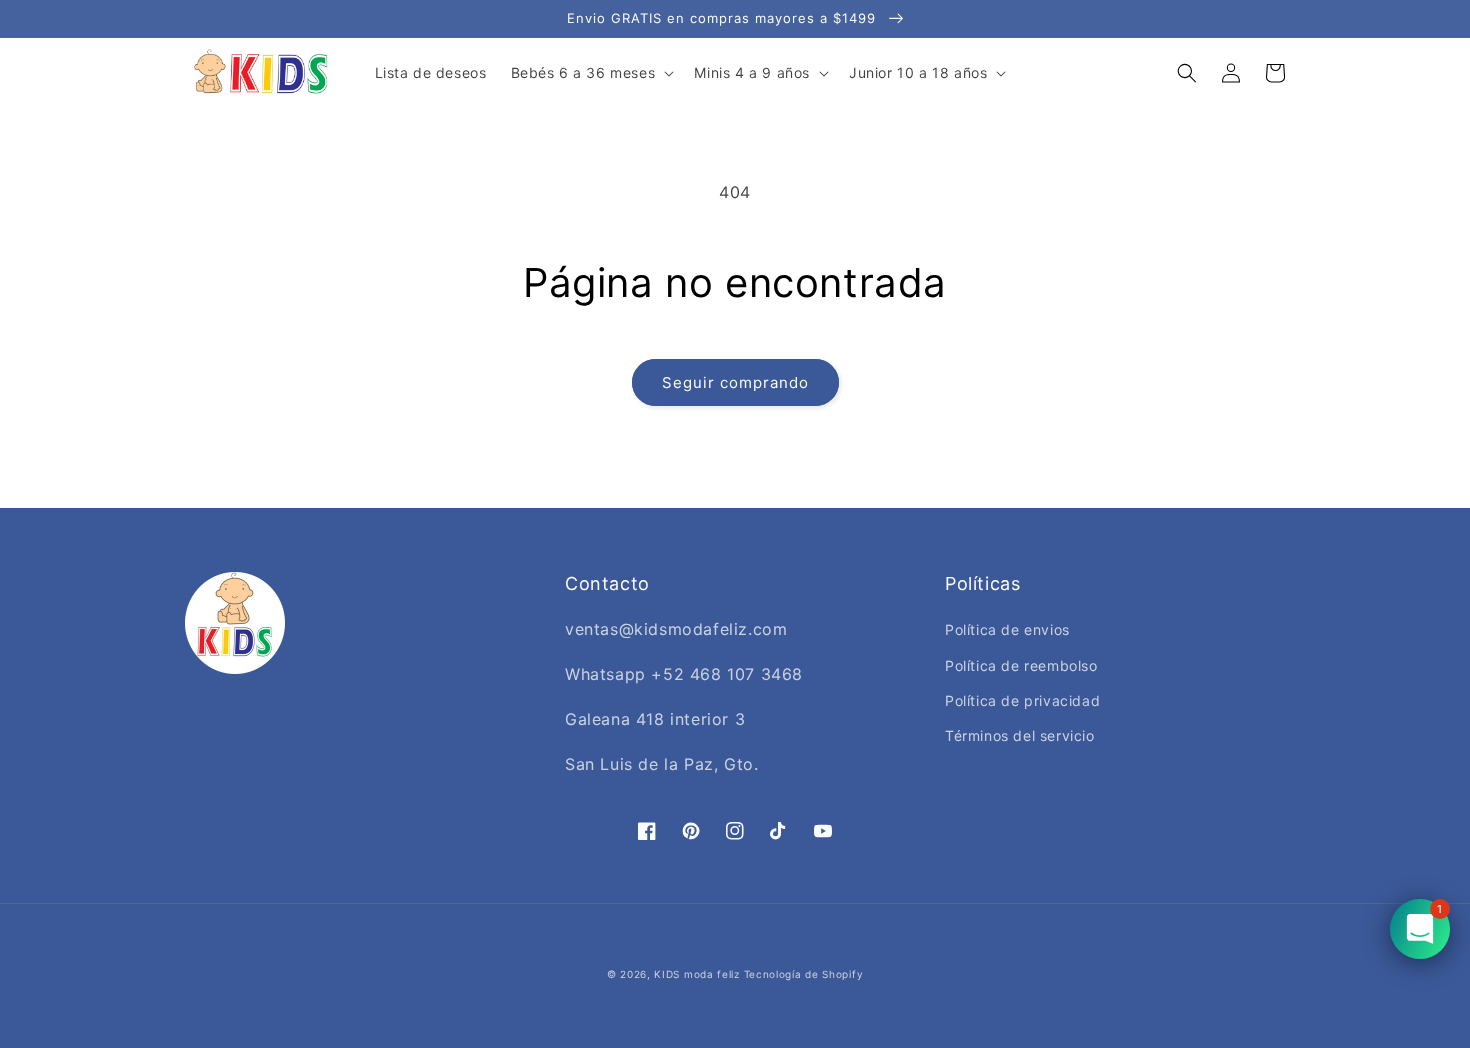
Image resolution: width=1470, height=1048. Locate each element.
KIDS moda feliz (697, 974)
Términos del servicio (1020, 735)
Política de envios (1007, 629)
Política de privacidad (1022, 700)
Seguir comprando (735, 382)
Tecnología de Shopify (804, 974)
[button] (591, 73)
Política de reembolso (1021, 665)
